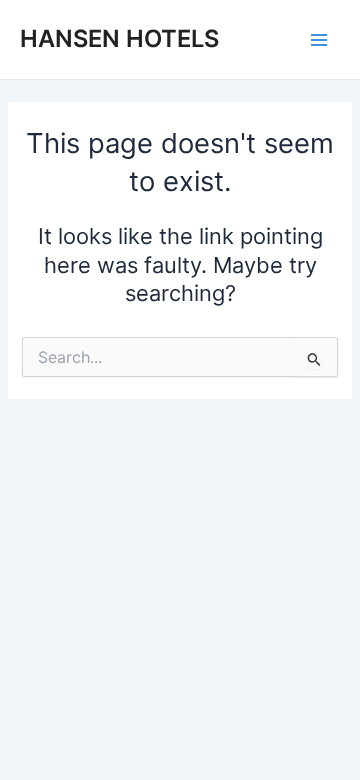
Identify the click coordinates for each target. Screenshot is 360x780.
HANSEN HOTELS (119, 38)
